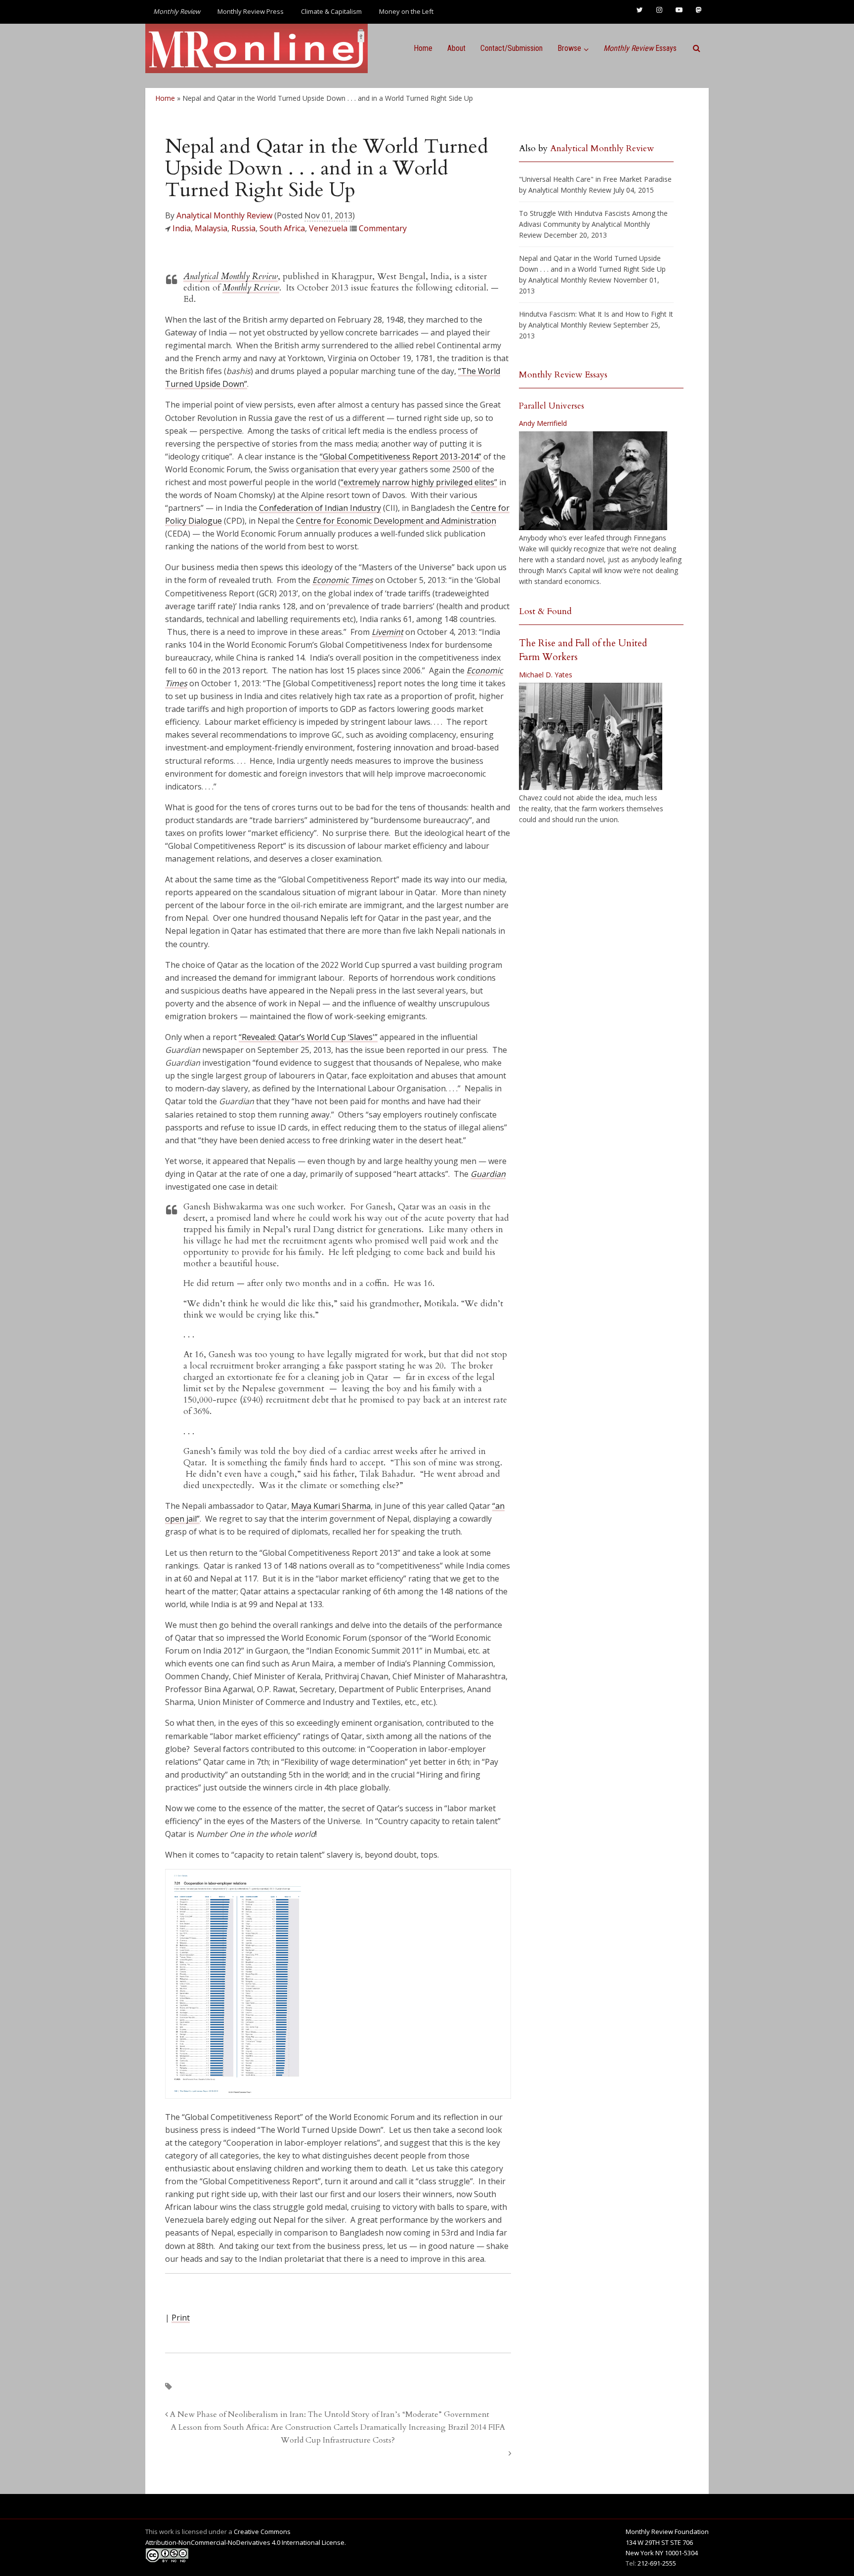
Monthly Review (251, 288)
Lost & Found (545, 611)
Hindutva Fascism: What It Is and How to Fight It (596, 314)
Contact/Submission (512, 48)
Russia (243, 228)
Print (181, 2318)
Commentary (383, 228)
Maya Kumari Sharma (331, 1506)
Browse (569, 48)
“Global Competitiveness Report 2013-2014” (401, 457)
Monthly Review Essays (563, 375)
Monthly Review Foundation (667, 2532)
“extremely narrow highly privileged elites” (419, 482)
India (182, 228)
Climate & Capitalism (331, 11)
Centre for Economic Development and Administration (396, 521)
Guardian (488, 1174)
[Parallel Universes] (593, 481)
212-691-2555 (657, 2563)
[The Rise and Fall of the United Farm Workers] (591, 737)
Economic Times (343, 580)
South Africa (282, 228)
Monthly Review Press (251, 11)
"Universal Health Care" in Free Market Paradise (595, 179)
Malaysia (211, 228)
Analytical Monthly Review (224, 215)
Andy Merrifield (543, 423)
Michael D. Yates (546, 675)
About (456, 48)
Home (423, 48)
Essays (640, 48)
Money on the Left (406, 11)
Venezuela (328, 228)
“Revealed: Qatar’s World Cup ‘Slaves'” (308, 1037)
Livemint (387, 632)
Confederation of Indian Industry (320, 508)
